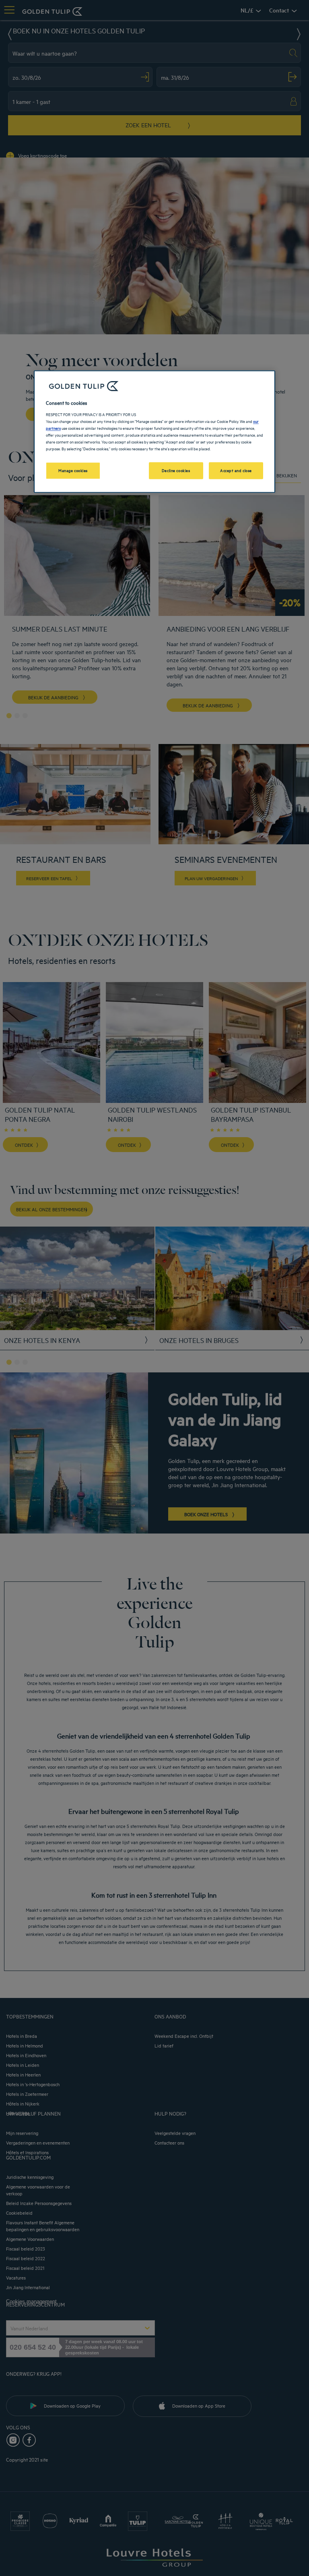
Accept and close (236, 470)
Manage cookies (73, 470)
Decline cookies (176, 470)
